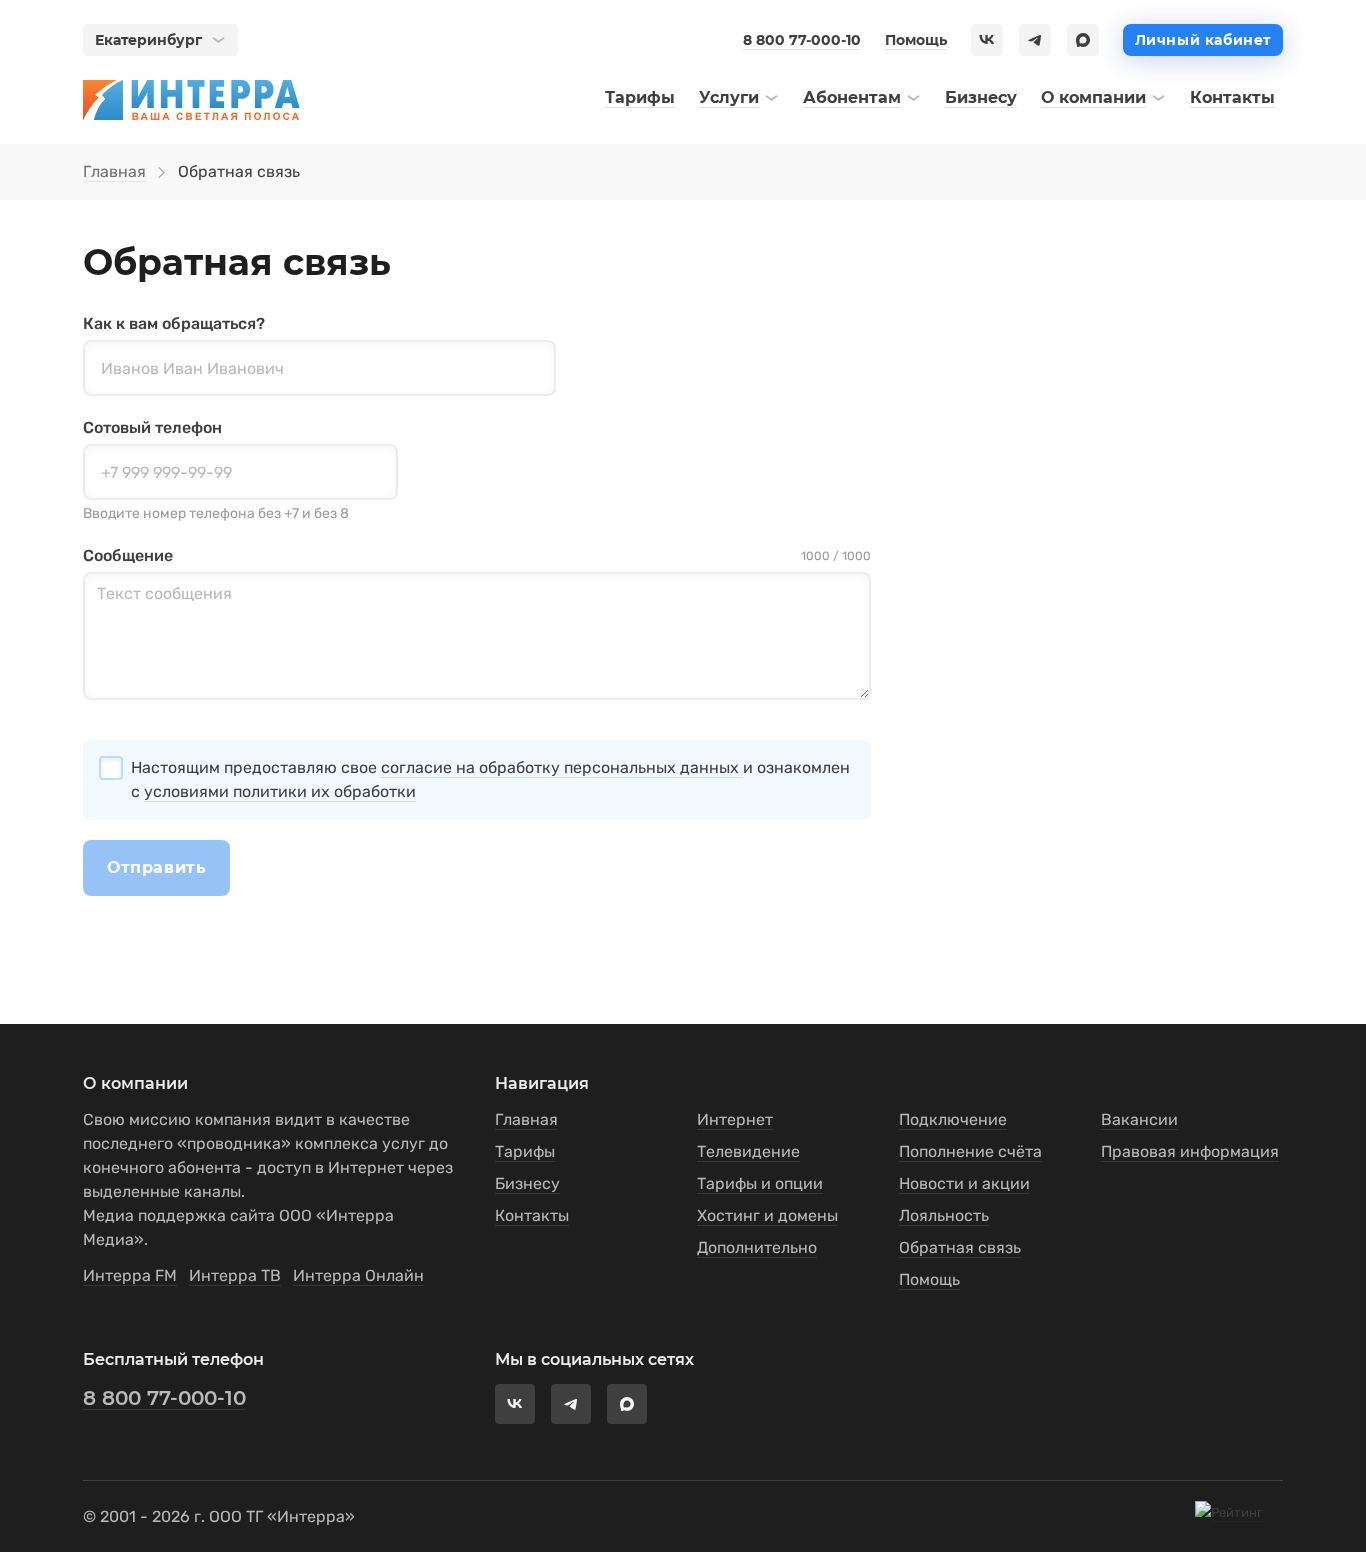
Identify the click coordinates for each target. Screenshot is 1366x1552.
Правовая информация (1190, 1151)
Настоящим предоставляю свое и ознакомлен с (490, 779)
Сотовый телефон (152, 427)
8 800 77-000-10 (802, 40)
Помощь (916, 40)
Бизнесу (527, 1183)
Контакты (532, 1215)
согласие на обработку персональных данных (562, 767)
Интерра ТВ (235, 1275)
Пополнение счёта (970, 1151)
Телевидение (748, 1151)
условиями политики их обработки (280, 791)
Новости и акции (964, 1183)
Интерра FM (130, 1275)
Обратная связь (960, 1247)
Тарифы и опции (760, 1183)
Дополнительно (757, 1247)
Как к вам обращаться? (174, 323)
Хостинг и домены (767, 1215)
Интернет (735, 1119)
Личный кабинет (1203, 40)
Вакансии (1139, 1119)
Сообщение (128, 555)
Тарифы (525, 1151)
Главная (114, 171)
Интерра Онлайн (358, 1275)
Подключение (953, 1119)
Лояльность (944, 1215)
